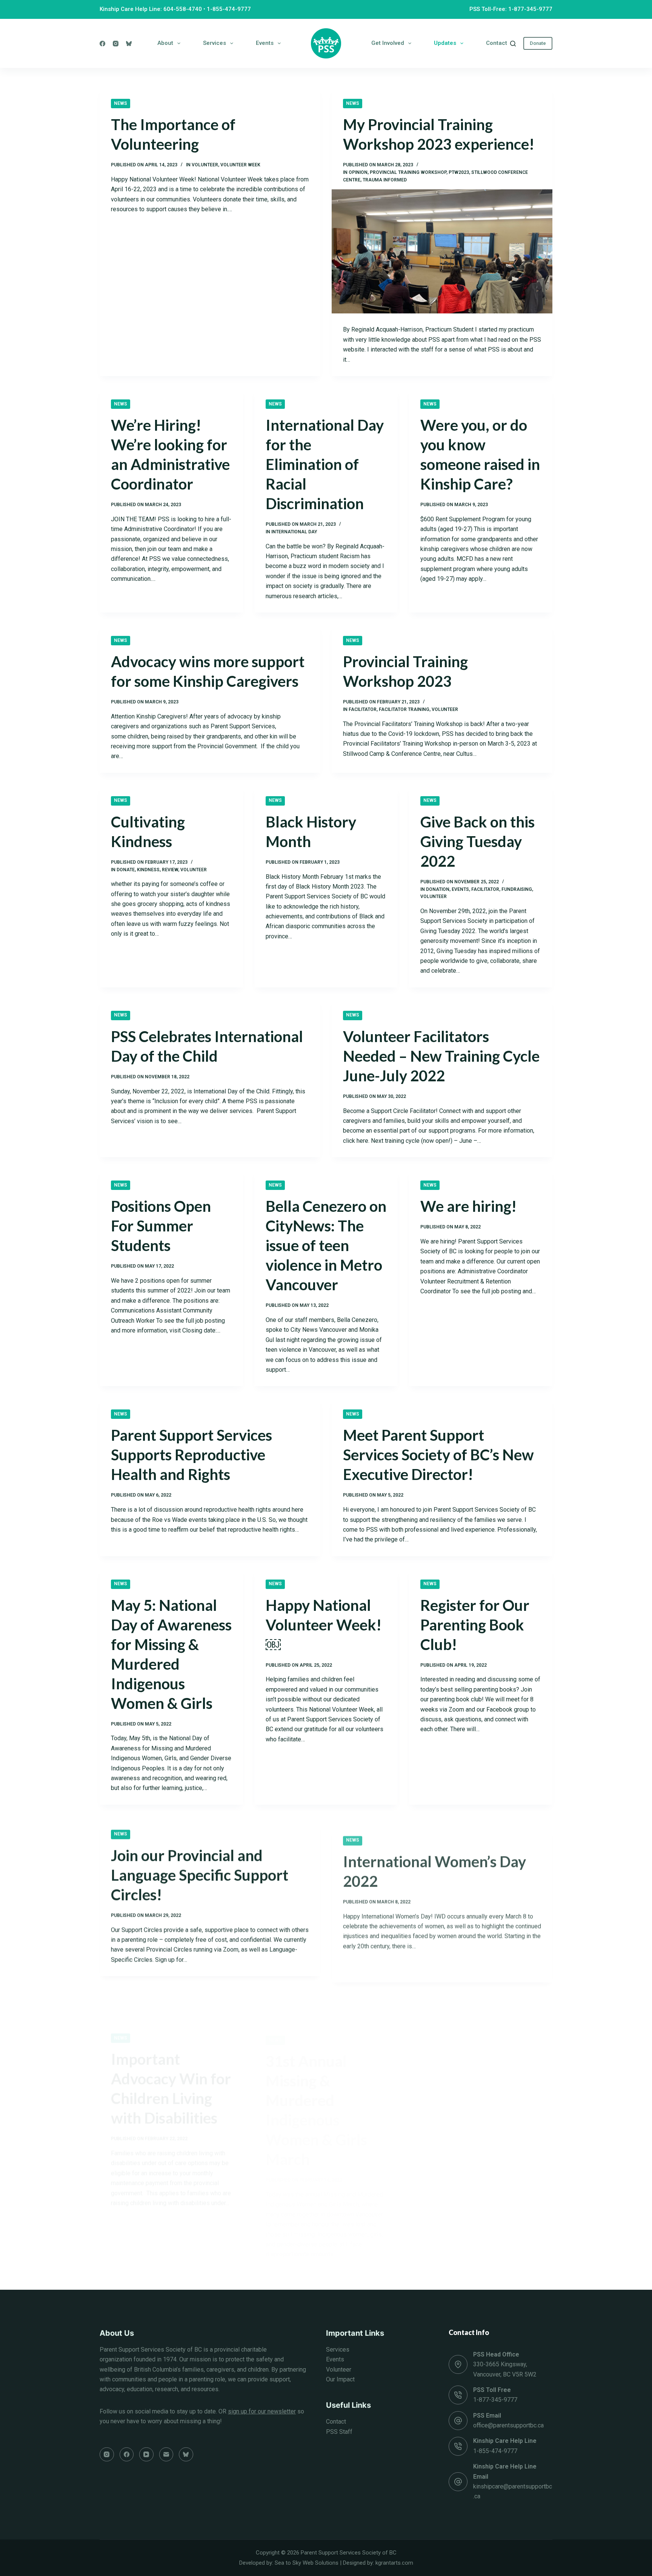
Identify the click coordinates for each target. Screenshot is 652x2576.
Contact (497, 43)
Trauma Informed (385, 180)
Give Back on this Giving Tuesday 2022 (477, 841)
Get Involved (388, 43)
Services (215, 43)
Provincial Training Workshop (408, 172)
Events (265, 43)
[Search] (513, 44)
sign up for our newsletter (262, 2411)
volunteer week (240, 165)
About (165, 43)
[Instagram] (116, 44)
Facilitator (363, 709)
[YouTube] (146, 2455)
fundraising (517, 889)
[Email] (166, 2455)
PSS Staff (339, 2432)
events (460, 889)
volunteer (205, 165)
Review (170, 870)
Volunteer (339, 2370)
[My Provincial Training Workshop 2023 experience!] (442, 251)
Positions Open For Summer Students (161, 1226)
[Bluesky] (129, 44)
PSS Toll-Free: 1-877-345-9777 (511, 9)
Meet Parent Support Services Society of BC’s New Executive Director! (438, 1455)
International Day (294, 532)
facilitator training (404, 709)
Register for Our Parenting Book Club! (475, 1625)
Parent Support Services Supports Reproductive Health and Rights (191, 1455)
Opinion (358, 172)
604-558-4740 (183, 9)
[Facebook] (102, 44)
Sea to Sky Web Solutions (307, 2563)
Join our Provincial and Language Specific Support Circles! (200, 1873)
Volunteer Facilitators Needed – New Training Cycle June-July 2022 (441, 1056)
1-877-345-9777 (495, 2400)
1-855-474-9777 (229, 9)
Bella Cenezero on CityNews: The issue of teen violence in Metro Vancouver (326, 1245)
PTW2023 (459, 172)
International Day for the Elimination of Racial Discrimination (325, 464)
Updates (445, 43)
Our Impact (340, 2379)
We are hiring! (468, 1206)
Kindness (148, 870)
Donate (538, 43)
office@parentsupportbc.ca (508, 2425)
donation (438, 889)
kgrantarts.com (394, 2563)
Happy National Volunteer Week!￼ (324, 1625)
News (121, 103)
